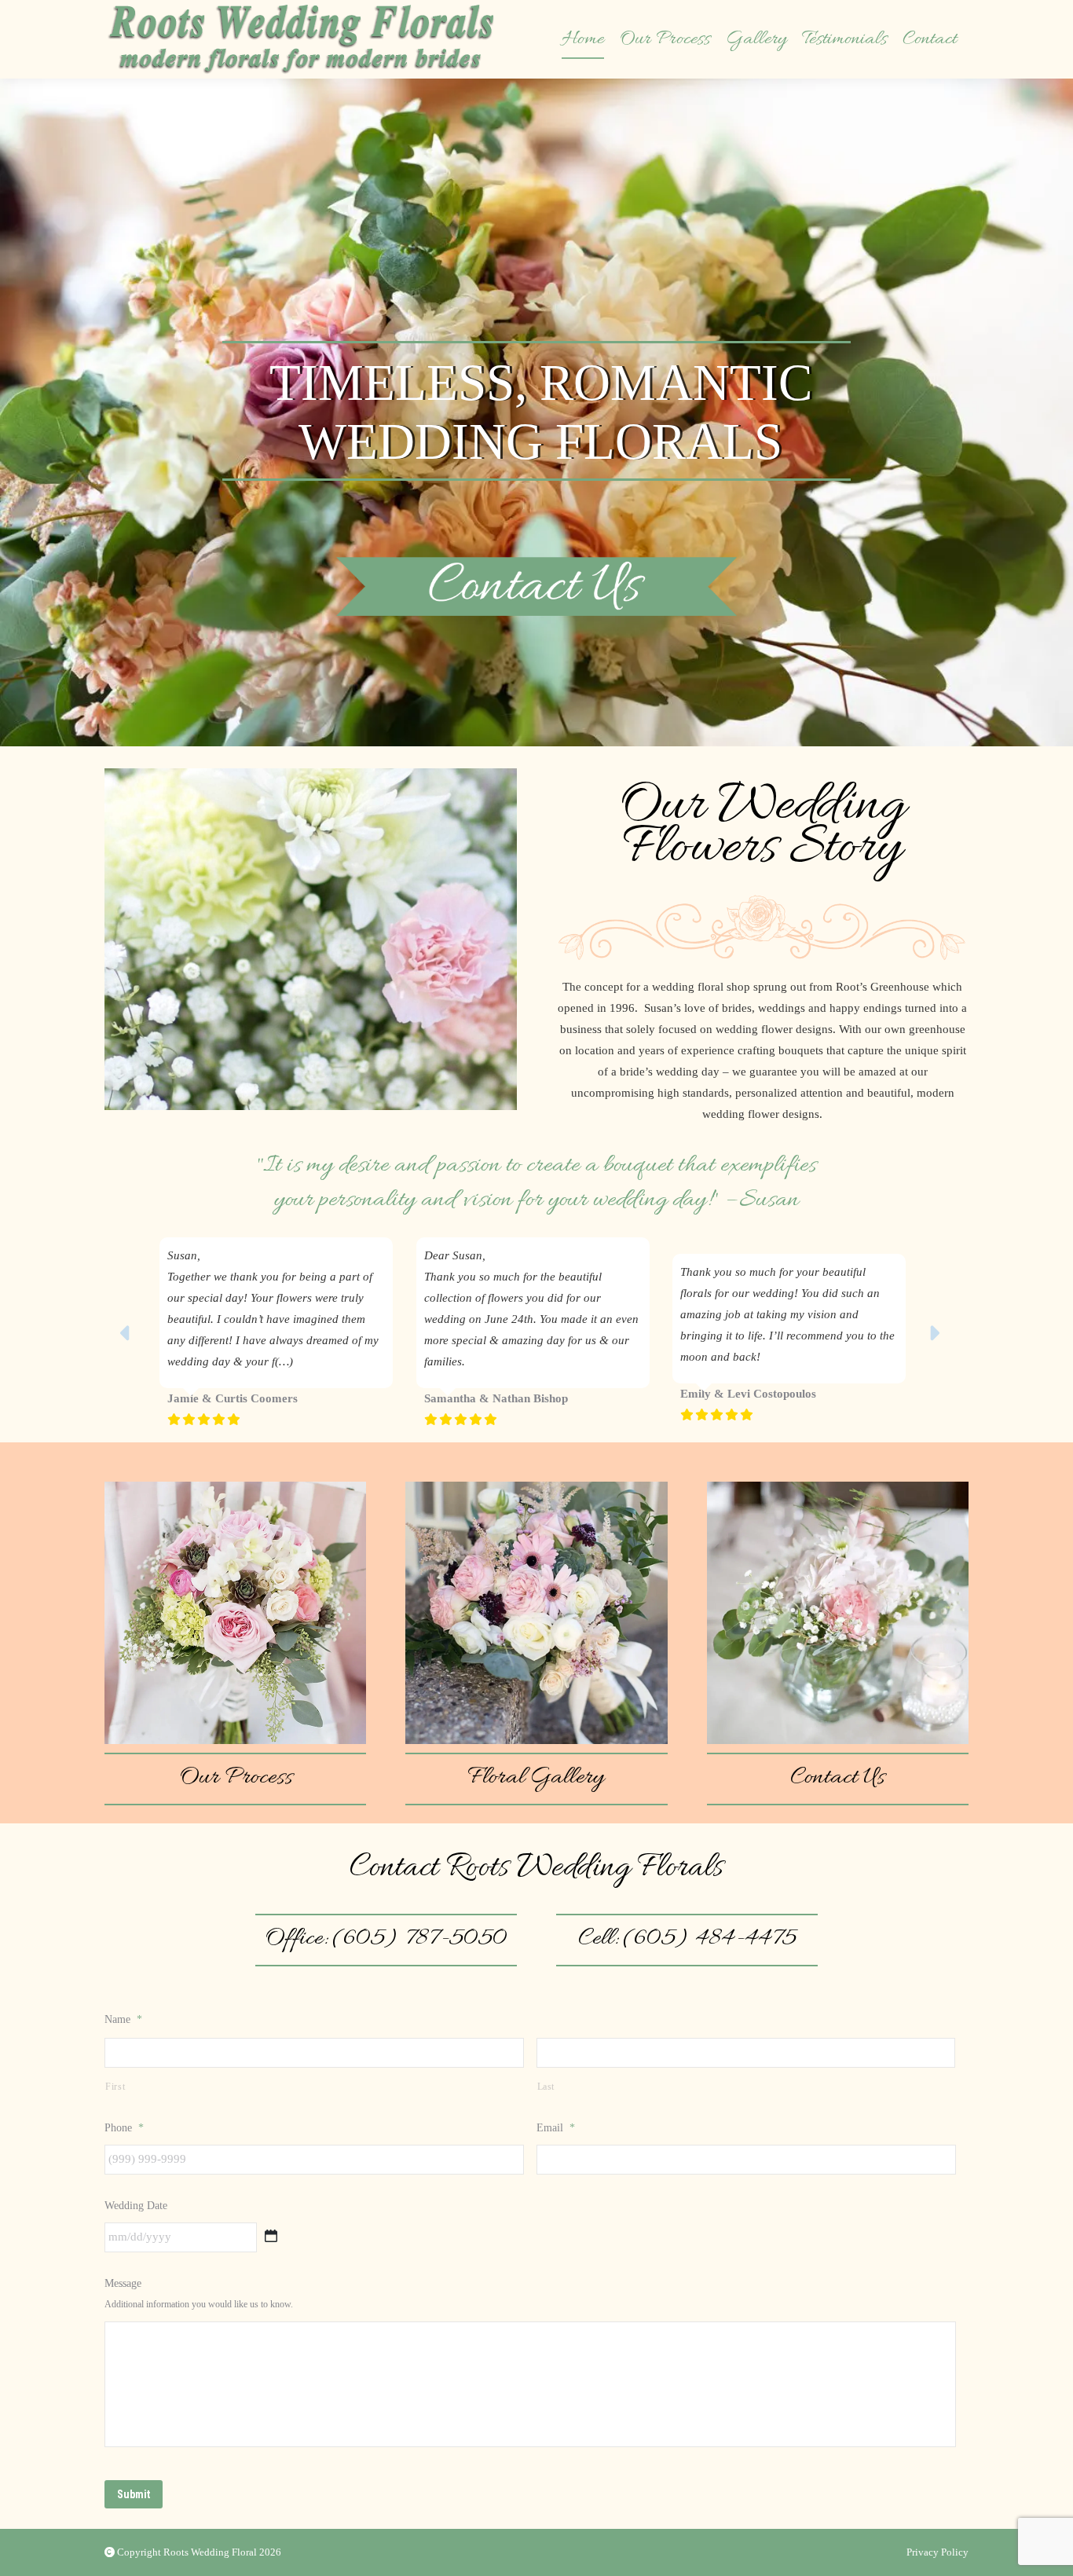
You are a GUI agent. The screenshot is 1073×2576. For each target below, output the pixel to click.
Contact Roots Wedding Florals (536, 1868)
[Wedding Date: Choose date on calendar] (271, 2236)
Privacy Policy (938, 2552)
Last (546, 2087)
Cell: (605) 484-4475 (687, 1939)
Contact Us (837, 1778)
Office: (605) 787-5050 (386, 1939)
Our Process (236, 1778)
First (115, 2087)
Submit (134, 2494)
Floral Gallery (536, 1778)
